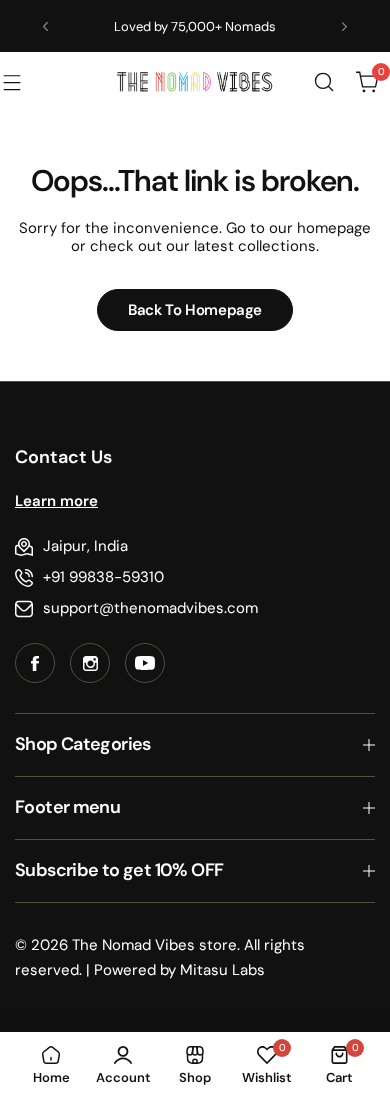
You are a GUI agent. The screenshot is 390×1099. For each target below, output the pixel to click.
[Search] (324, 82)
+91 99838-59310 (103, 577)
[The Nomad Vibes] (195, 82)
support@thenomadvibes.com (150, 608)
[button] (45, 26)
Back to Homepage (195, 310)
